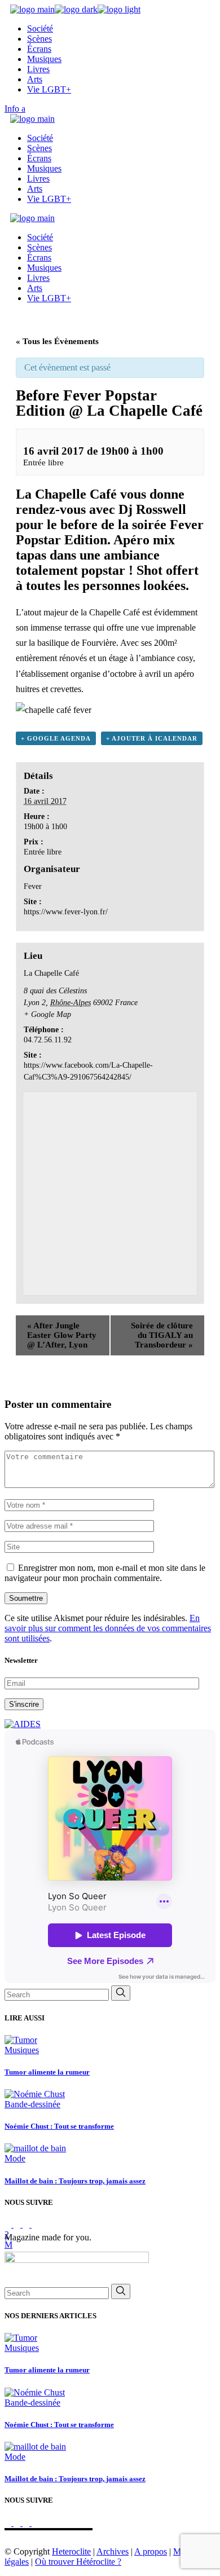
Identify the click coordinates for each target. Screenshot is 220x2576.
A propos (151, 2551)
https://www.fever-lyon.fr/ (66, 912)
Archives (113, 2551)
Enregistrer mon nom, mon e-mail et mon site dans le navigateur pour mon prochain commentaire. (105, 1573)
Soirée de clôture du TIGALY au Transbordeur (162, 1335)
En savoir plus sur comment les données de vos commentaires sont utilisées (108, 1628)
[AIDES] (23, 1724)
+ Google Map (47, 1014)
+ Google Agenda (56, 738)
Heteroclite (71, 2551)
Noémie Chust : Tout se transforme (59, 2126)
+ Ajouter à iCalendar (152, 738)
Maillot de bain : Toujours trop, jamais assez (75, 2181)
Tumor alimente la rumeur (47, 2072)
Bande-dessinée (32, 2104)
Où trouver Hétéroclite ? (78, 2562)
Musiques (22, 2050)
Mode (15, 2158)
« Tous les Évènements (57, 341)
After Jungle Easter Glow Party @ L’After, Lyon (62, 1335)
